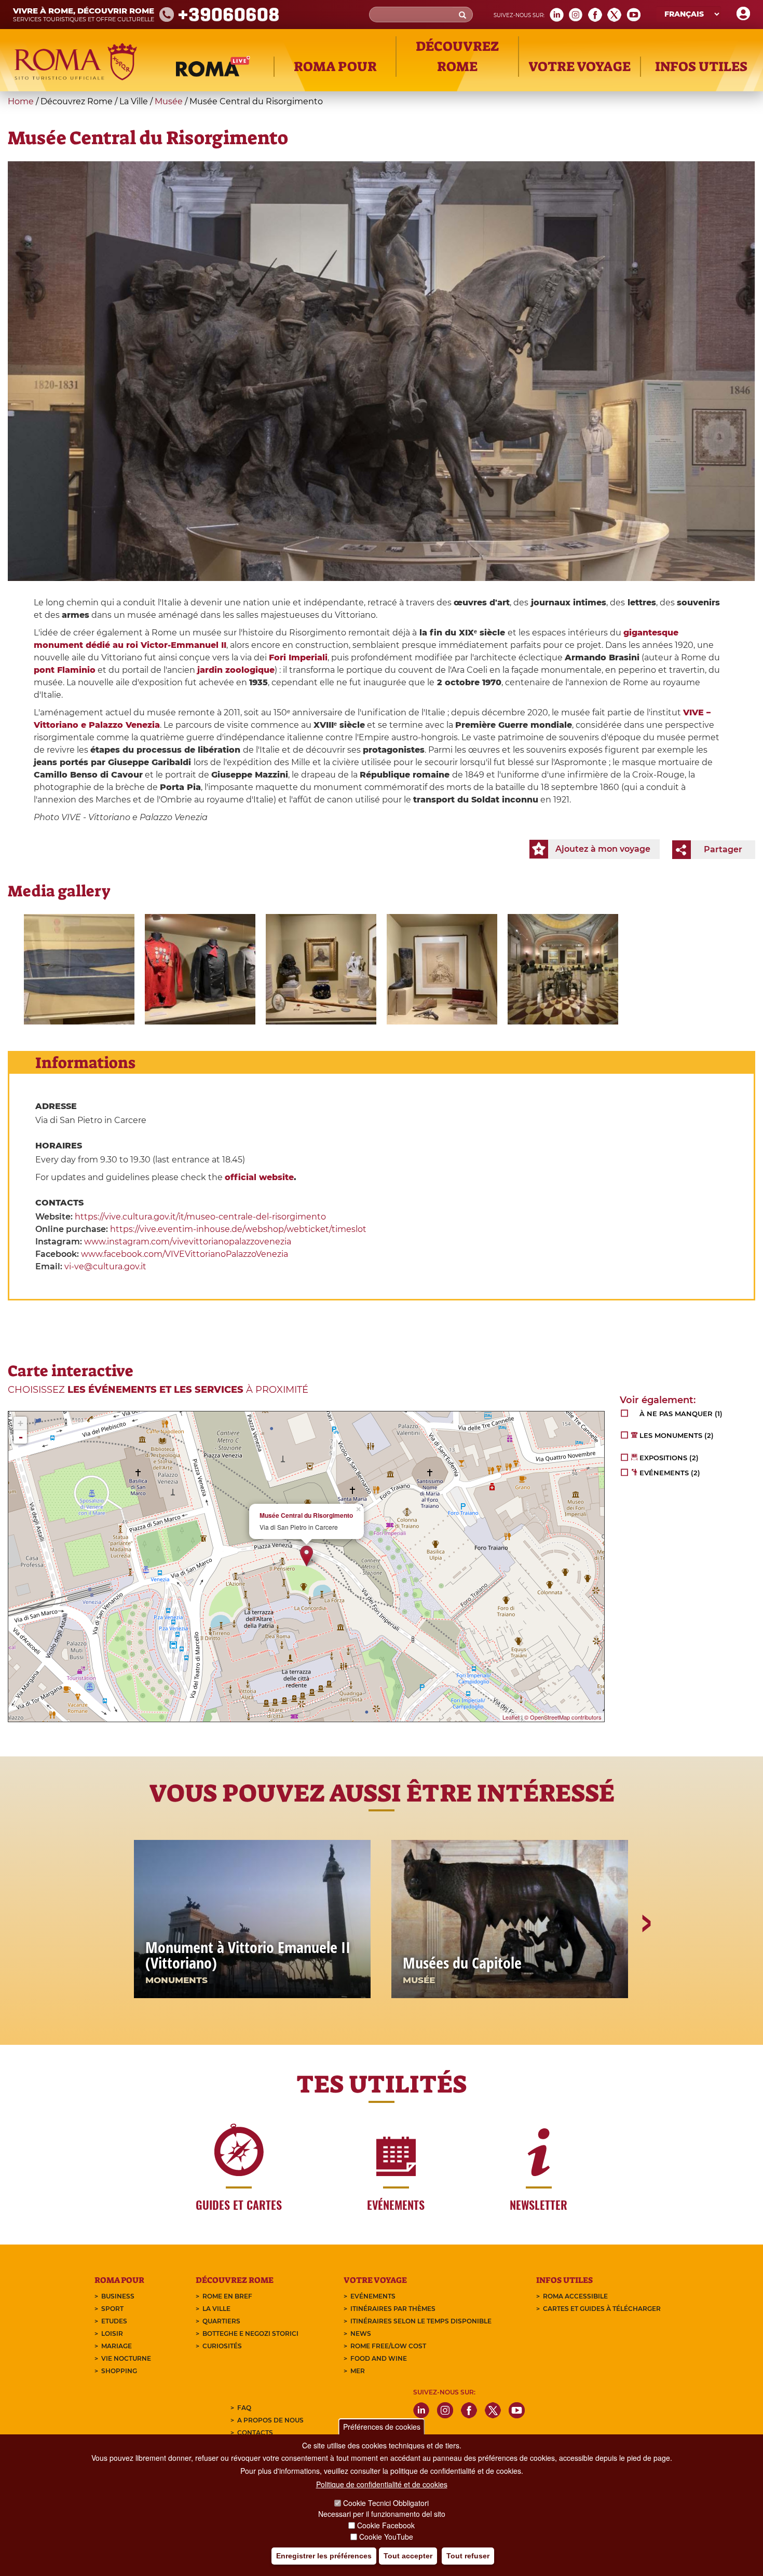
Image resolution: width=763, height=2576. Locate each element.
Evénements (373, 2296)
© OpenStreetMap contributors (563, 1717)
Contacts (255, 2433)
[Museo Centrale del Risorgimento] (79, 969)
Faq (244, 2408)
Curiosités (222, 2346)
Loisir (112, 2333)
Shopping (119, 2371)
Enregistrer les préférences (324, 2556)
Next (646, 1959)
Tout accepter (408, 2556)
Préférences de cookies (382, 2427)
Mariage (117, 2346)
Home (21, 101)
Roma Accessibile (575, 2296)
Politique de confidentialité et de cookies (382, 2484)
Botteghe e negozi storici (250, 2333)
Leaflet (511, 1717)
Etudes (114, 2321)
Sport (112, 2309)
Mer (358, 2371)
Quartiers (221, 2321)
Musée (169, 101)
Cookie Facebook (386, 2525)
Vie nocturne (126, 2358)
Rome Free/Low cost (388, 2346)
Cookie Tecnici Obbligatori (386, 2503)
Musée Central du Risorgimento (306, 1515)
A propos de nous (270, 2420)
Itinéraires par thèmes (393, 2309)
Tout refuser (468, 2556)
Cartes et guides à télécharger (602, 2309)
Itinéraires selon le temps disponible (421, 2321)
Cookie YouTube (386, 2537)
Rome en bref (227, 2296)
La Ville (216, 2309)
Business (118, 2296)
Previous (118, 1959)
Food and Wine (379, 2358)
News (361, 2333)
